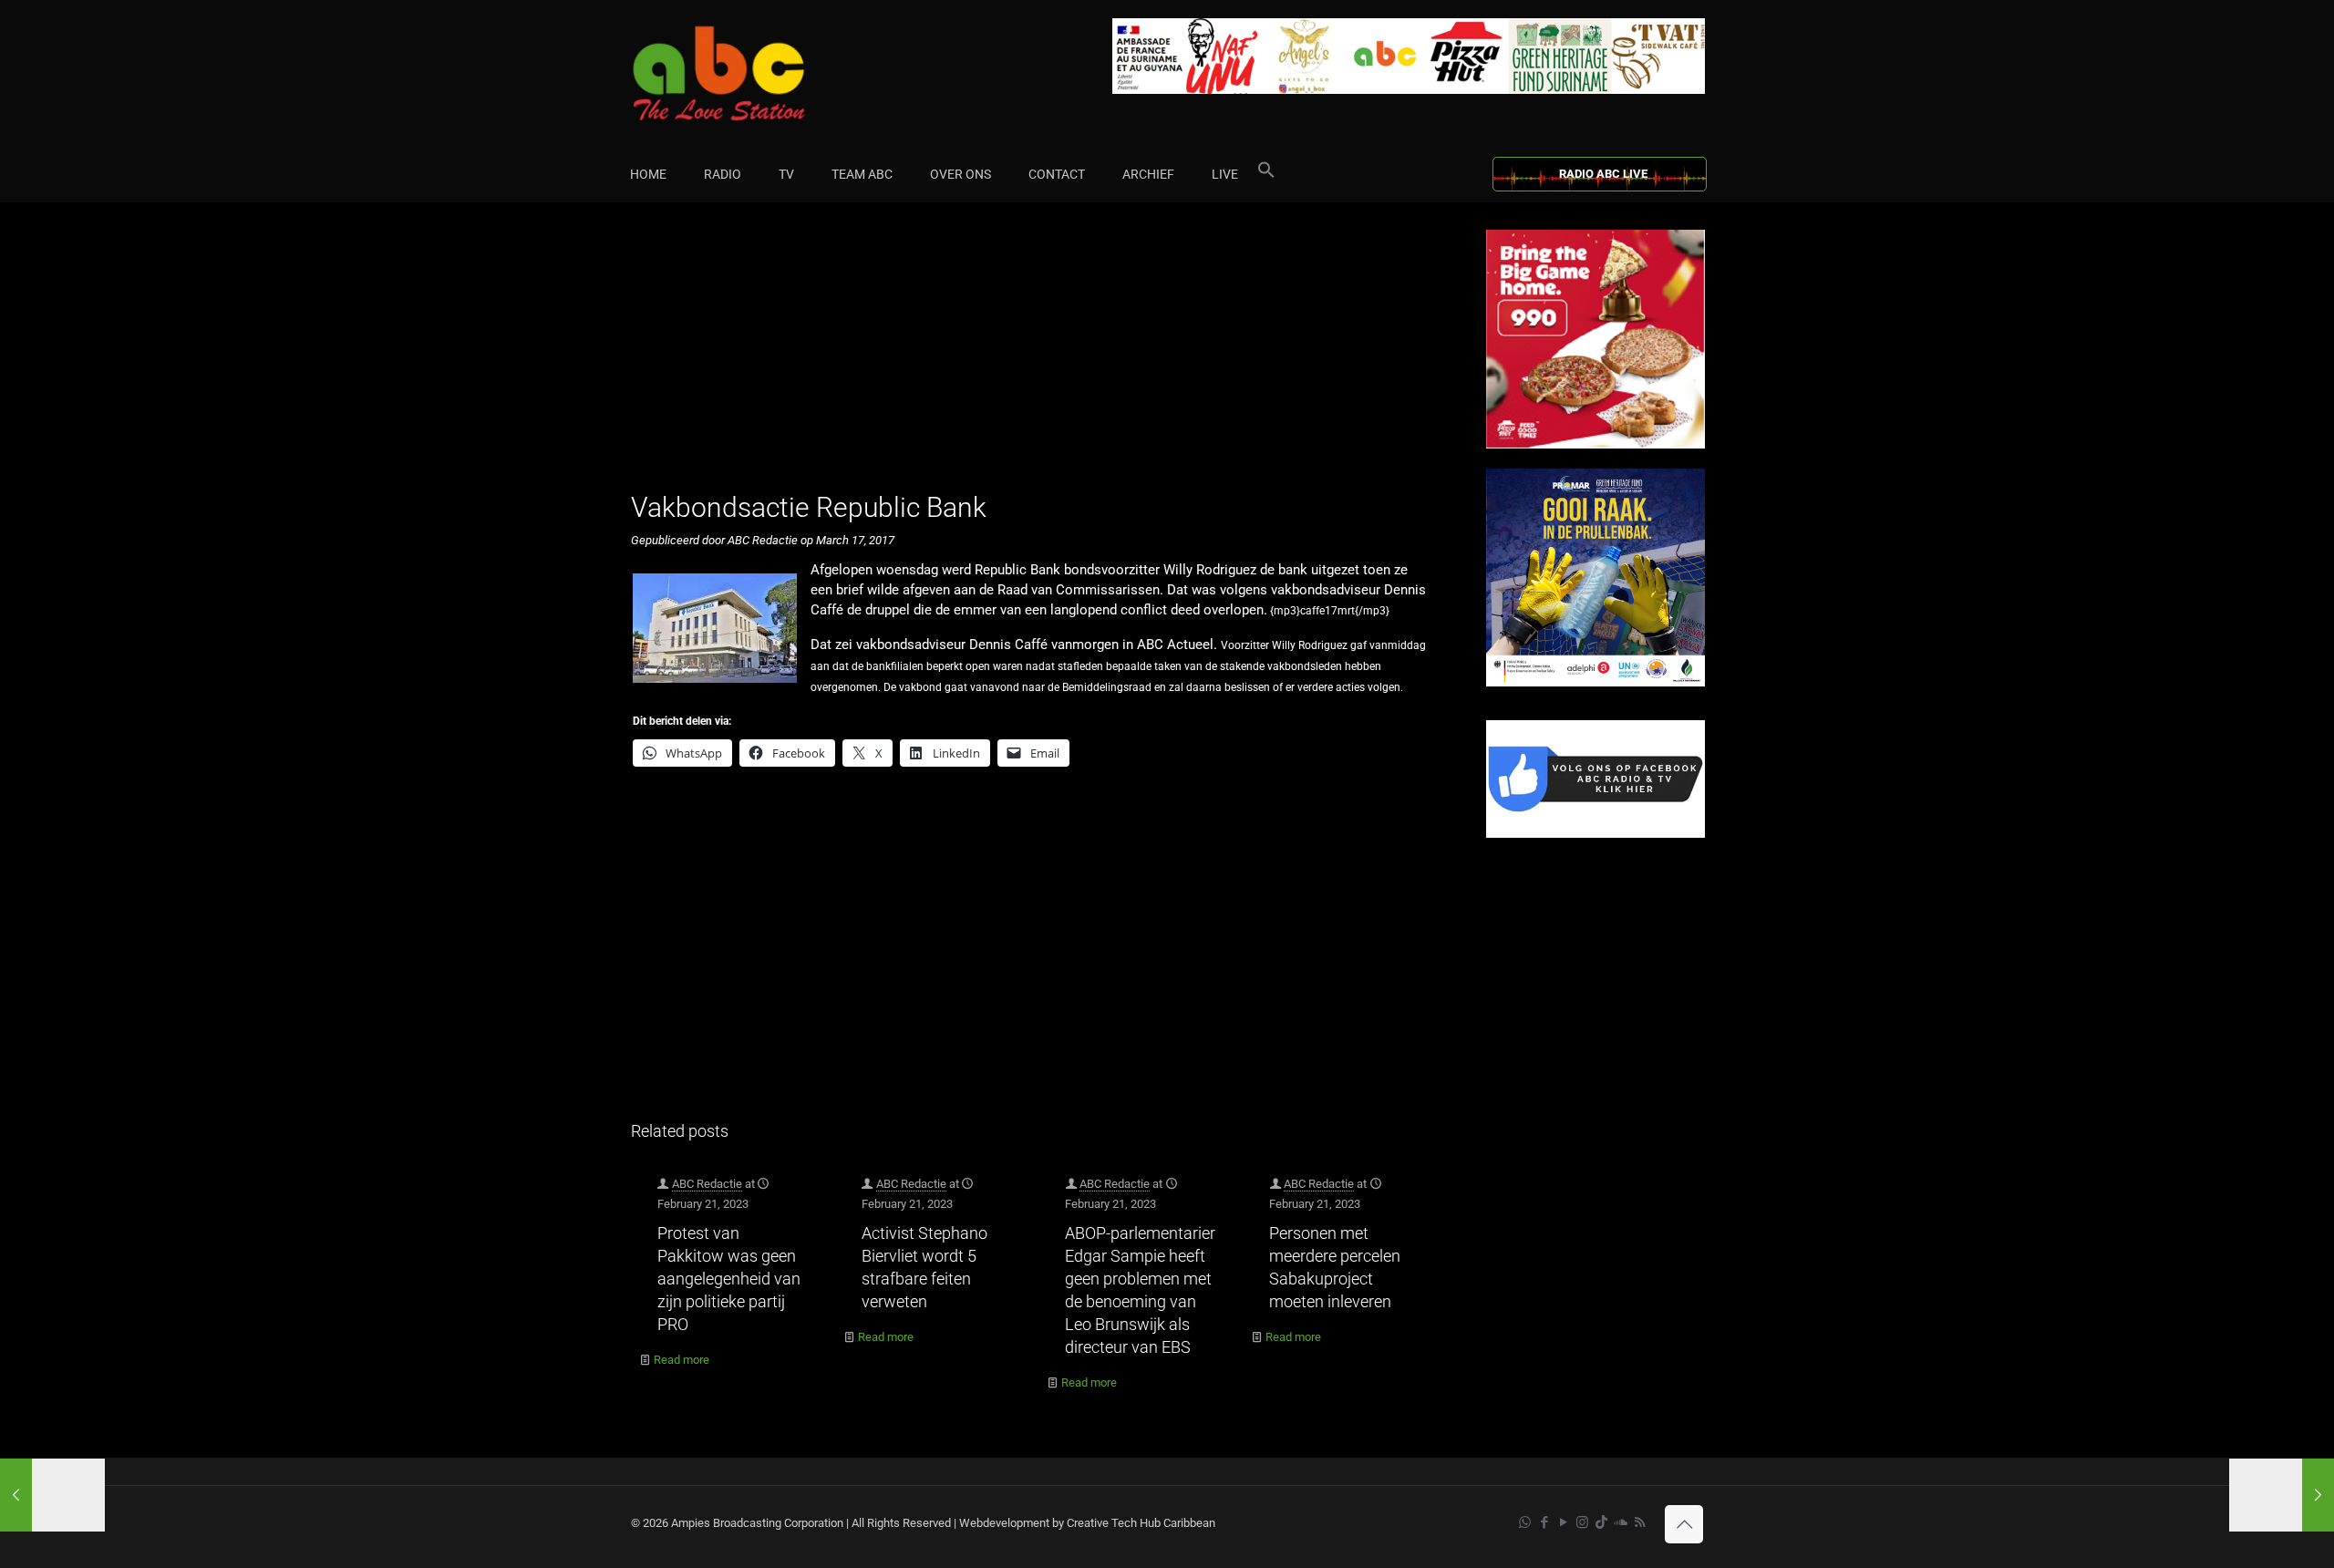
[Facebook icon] (1544, 1522)
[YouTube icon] (1563, 1522)
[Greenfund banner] (1596, 682)
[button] (1266, 174)
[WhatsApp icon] (1525, 1522)
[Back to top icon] (1684, 1524)
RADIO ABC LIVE (1603, 174)
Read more (682, 1360)
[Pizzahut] (1596, 444)
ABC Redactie (707, 1184)
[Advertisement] (1039, 357)
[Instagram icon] (1582, 1522)
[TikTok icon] (1601, 1522)
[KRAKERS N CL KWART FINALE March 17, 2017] (52, 1495)
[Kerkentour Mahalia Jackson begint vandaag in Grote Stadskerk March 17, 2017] (2282, 1495)
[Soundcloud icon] (1621, 1522)
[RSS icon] (1640, 1522)
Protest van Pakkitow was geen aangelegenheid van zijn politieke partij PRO (729, 1279)
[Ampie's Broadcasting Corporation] (754, 73)
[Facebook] (1596, 834)
